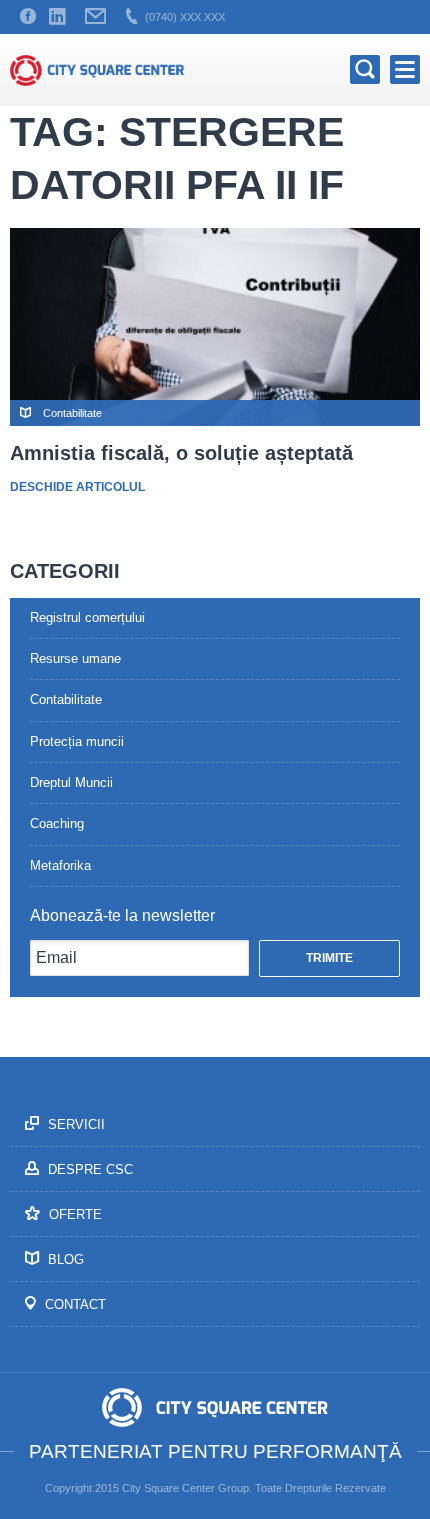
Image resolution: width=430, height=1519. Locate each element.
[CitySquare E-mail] (95, 17)
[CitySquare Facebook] (28, 17)
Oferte (73, 1214)
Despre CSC (88, 1169)
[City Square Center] (97, 70)
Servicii (74, 1124)
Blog (64, 1259)
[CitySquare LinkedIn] (57, 17)
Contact (73, 1304)
